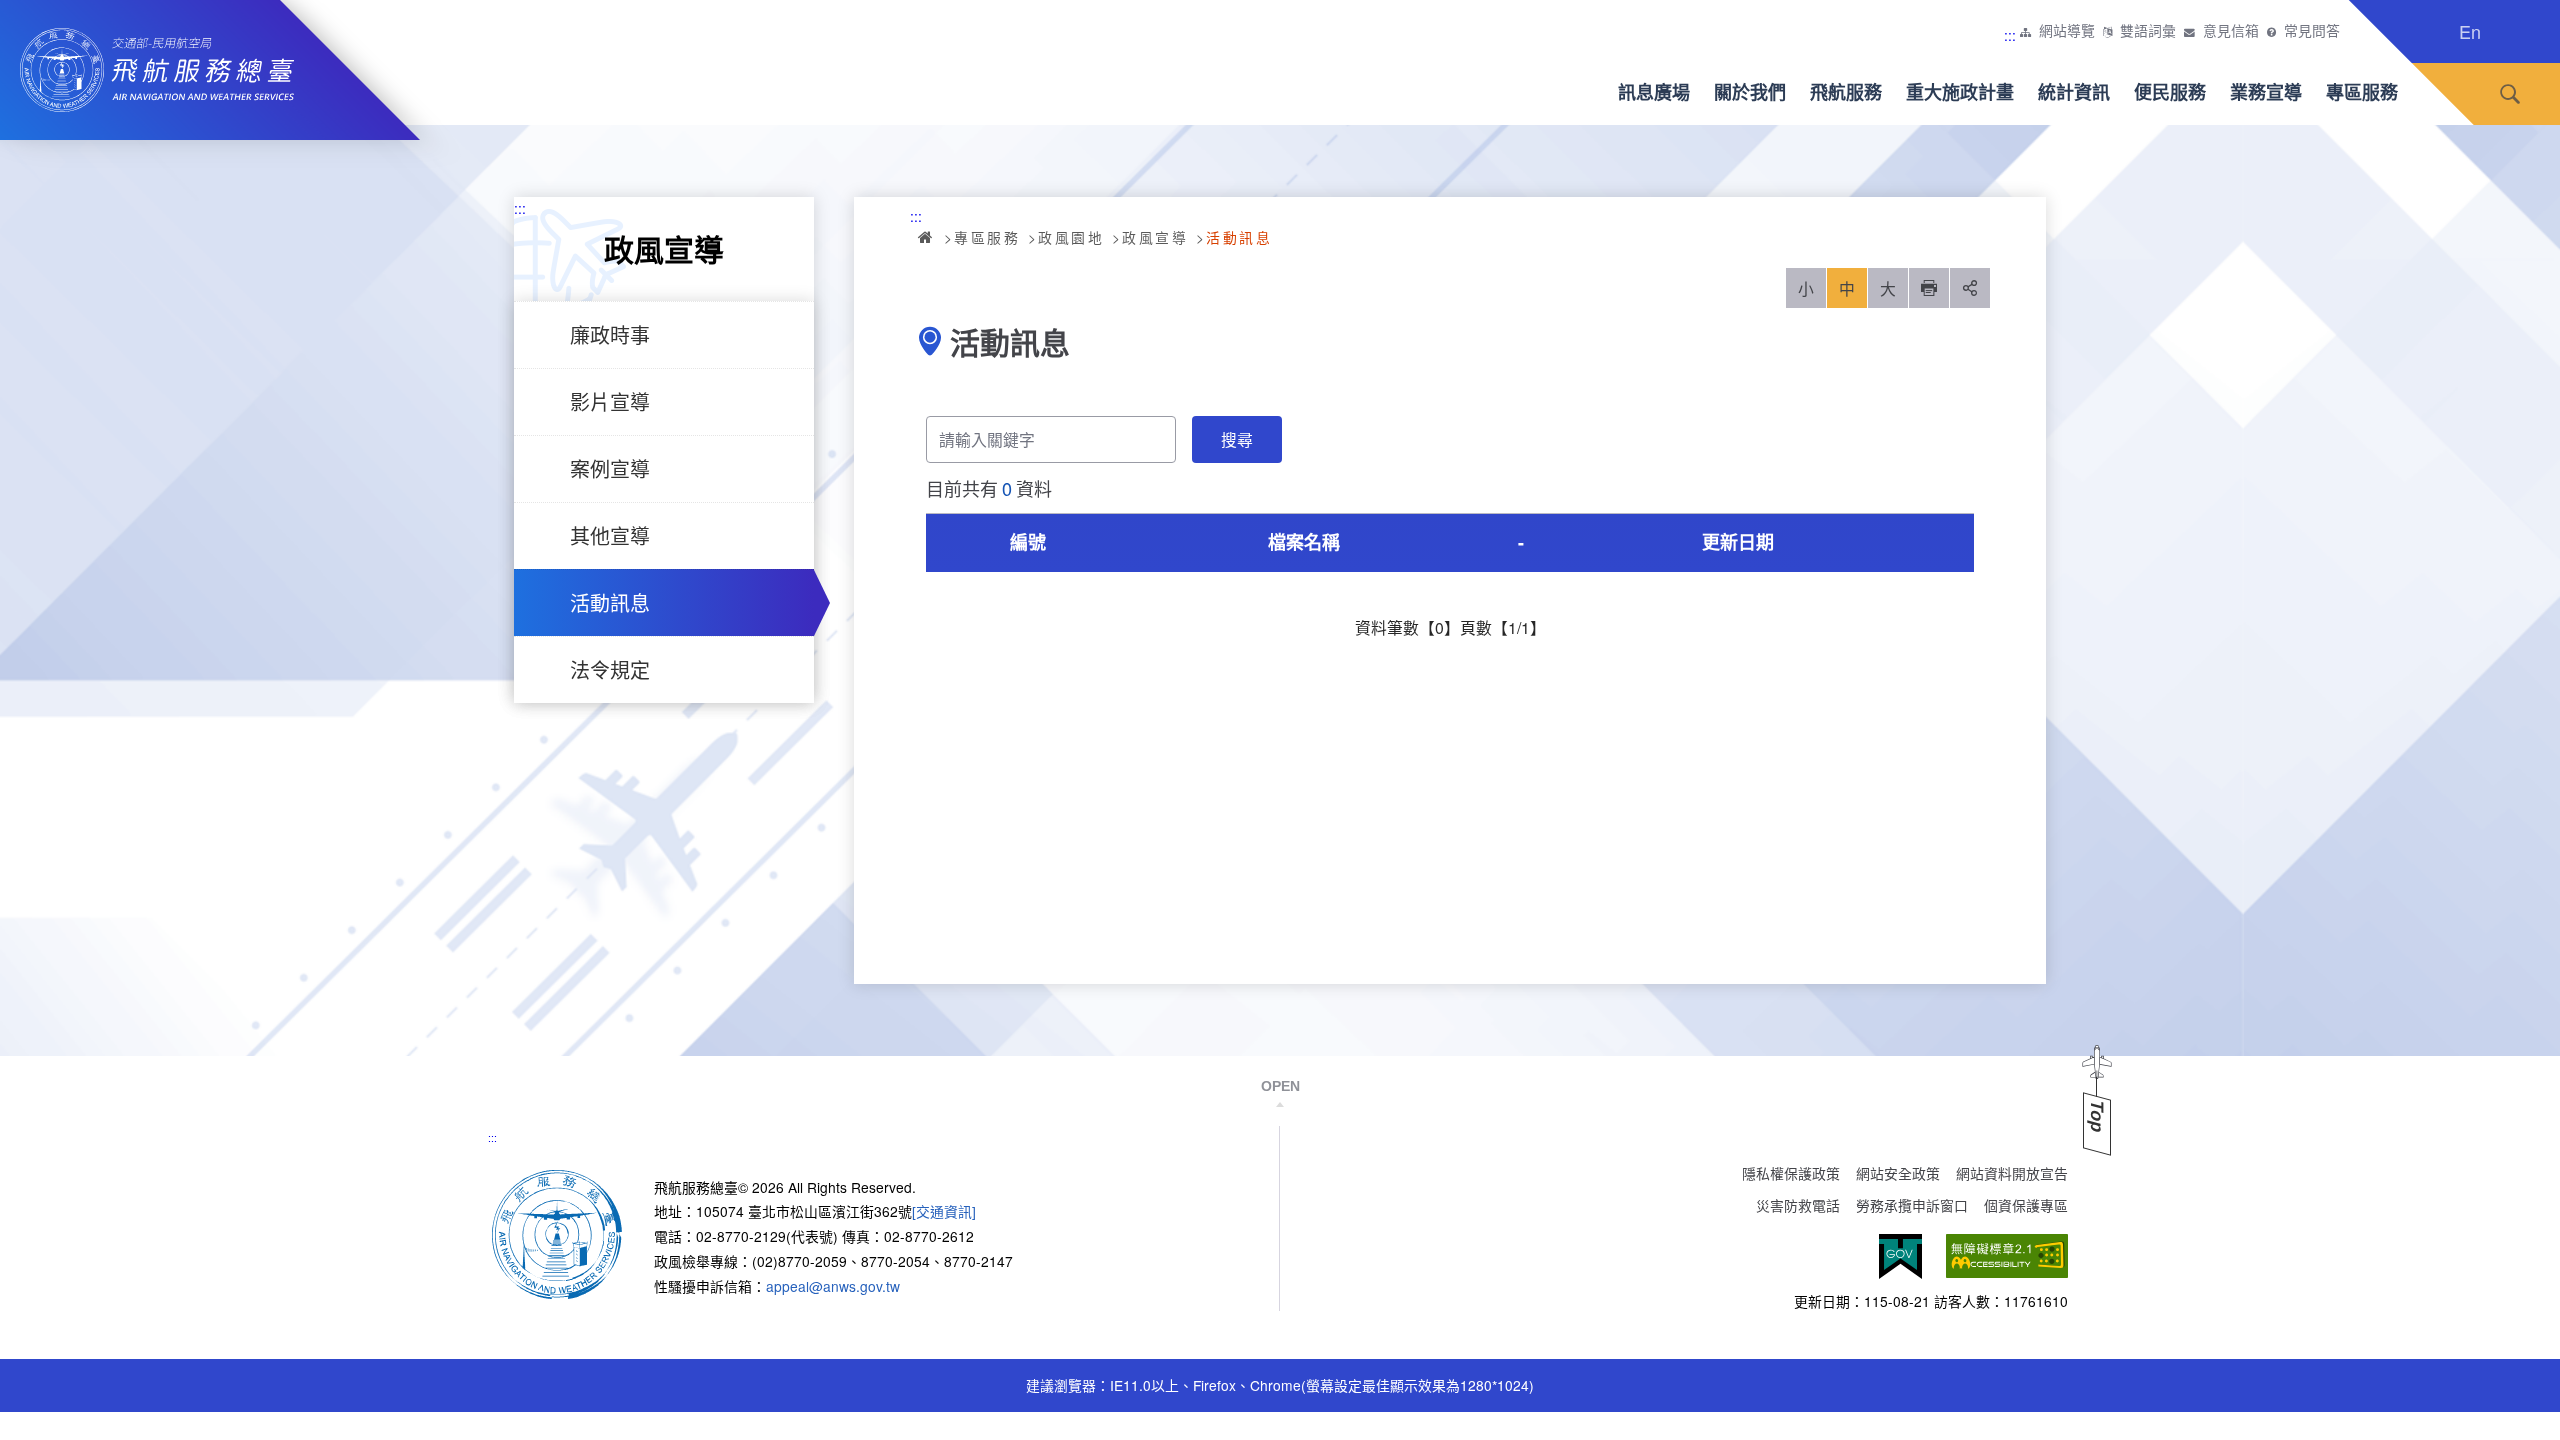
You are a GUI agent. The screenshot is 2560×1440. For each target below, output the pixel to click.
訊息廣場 (1654, 92)
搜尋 (2510, 94)
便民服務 (2170, 92)
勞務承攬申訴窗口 (1912, 1205)
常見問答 (2312, 31)
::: (2010, 35)
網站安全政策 (1898, 1173)
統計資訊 (2074, 92)
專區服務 (2362, 92)
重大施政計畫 (1960, 92)
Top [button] (2097, 1116)
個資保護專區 (2026, 1205)
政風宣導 (1155, 237)
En (2470, 31)
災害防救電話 (1798, 1205)
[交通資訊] (944, 1211)
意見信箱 (2231, 31)
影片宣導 (610, 401)
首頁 (927, 237)
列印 (1929, 288)
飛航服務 (1846, 92)
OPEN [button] (1280, 1086)
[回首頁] (557, 1232)
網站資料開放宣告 (2012, 1173)
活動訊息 (610, 602)
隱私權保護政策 (1791, 1173)
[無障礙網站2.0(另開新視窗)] (2007, 1256)
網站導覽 (2067, 31)
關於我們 (1750, 92)
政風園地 (1071, 237)
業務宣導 (2266, 92)
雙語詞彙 (2148, 31)
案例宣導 (610, 468)
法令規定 (610, 669)
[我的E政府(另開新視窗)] (1900, 1256)
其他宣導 (610, 535)
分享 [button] (1970, 288)
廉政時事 (610, 334)
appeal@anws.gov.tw (833, 1286)
